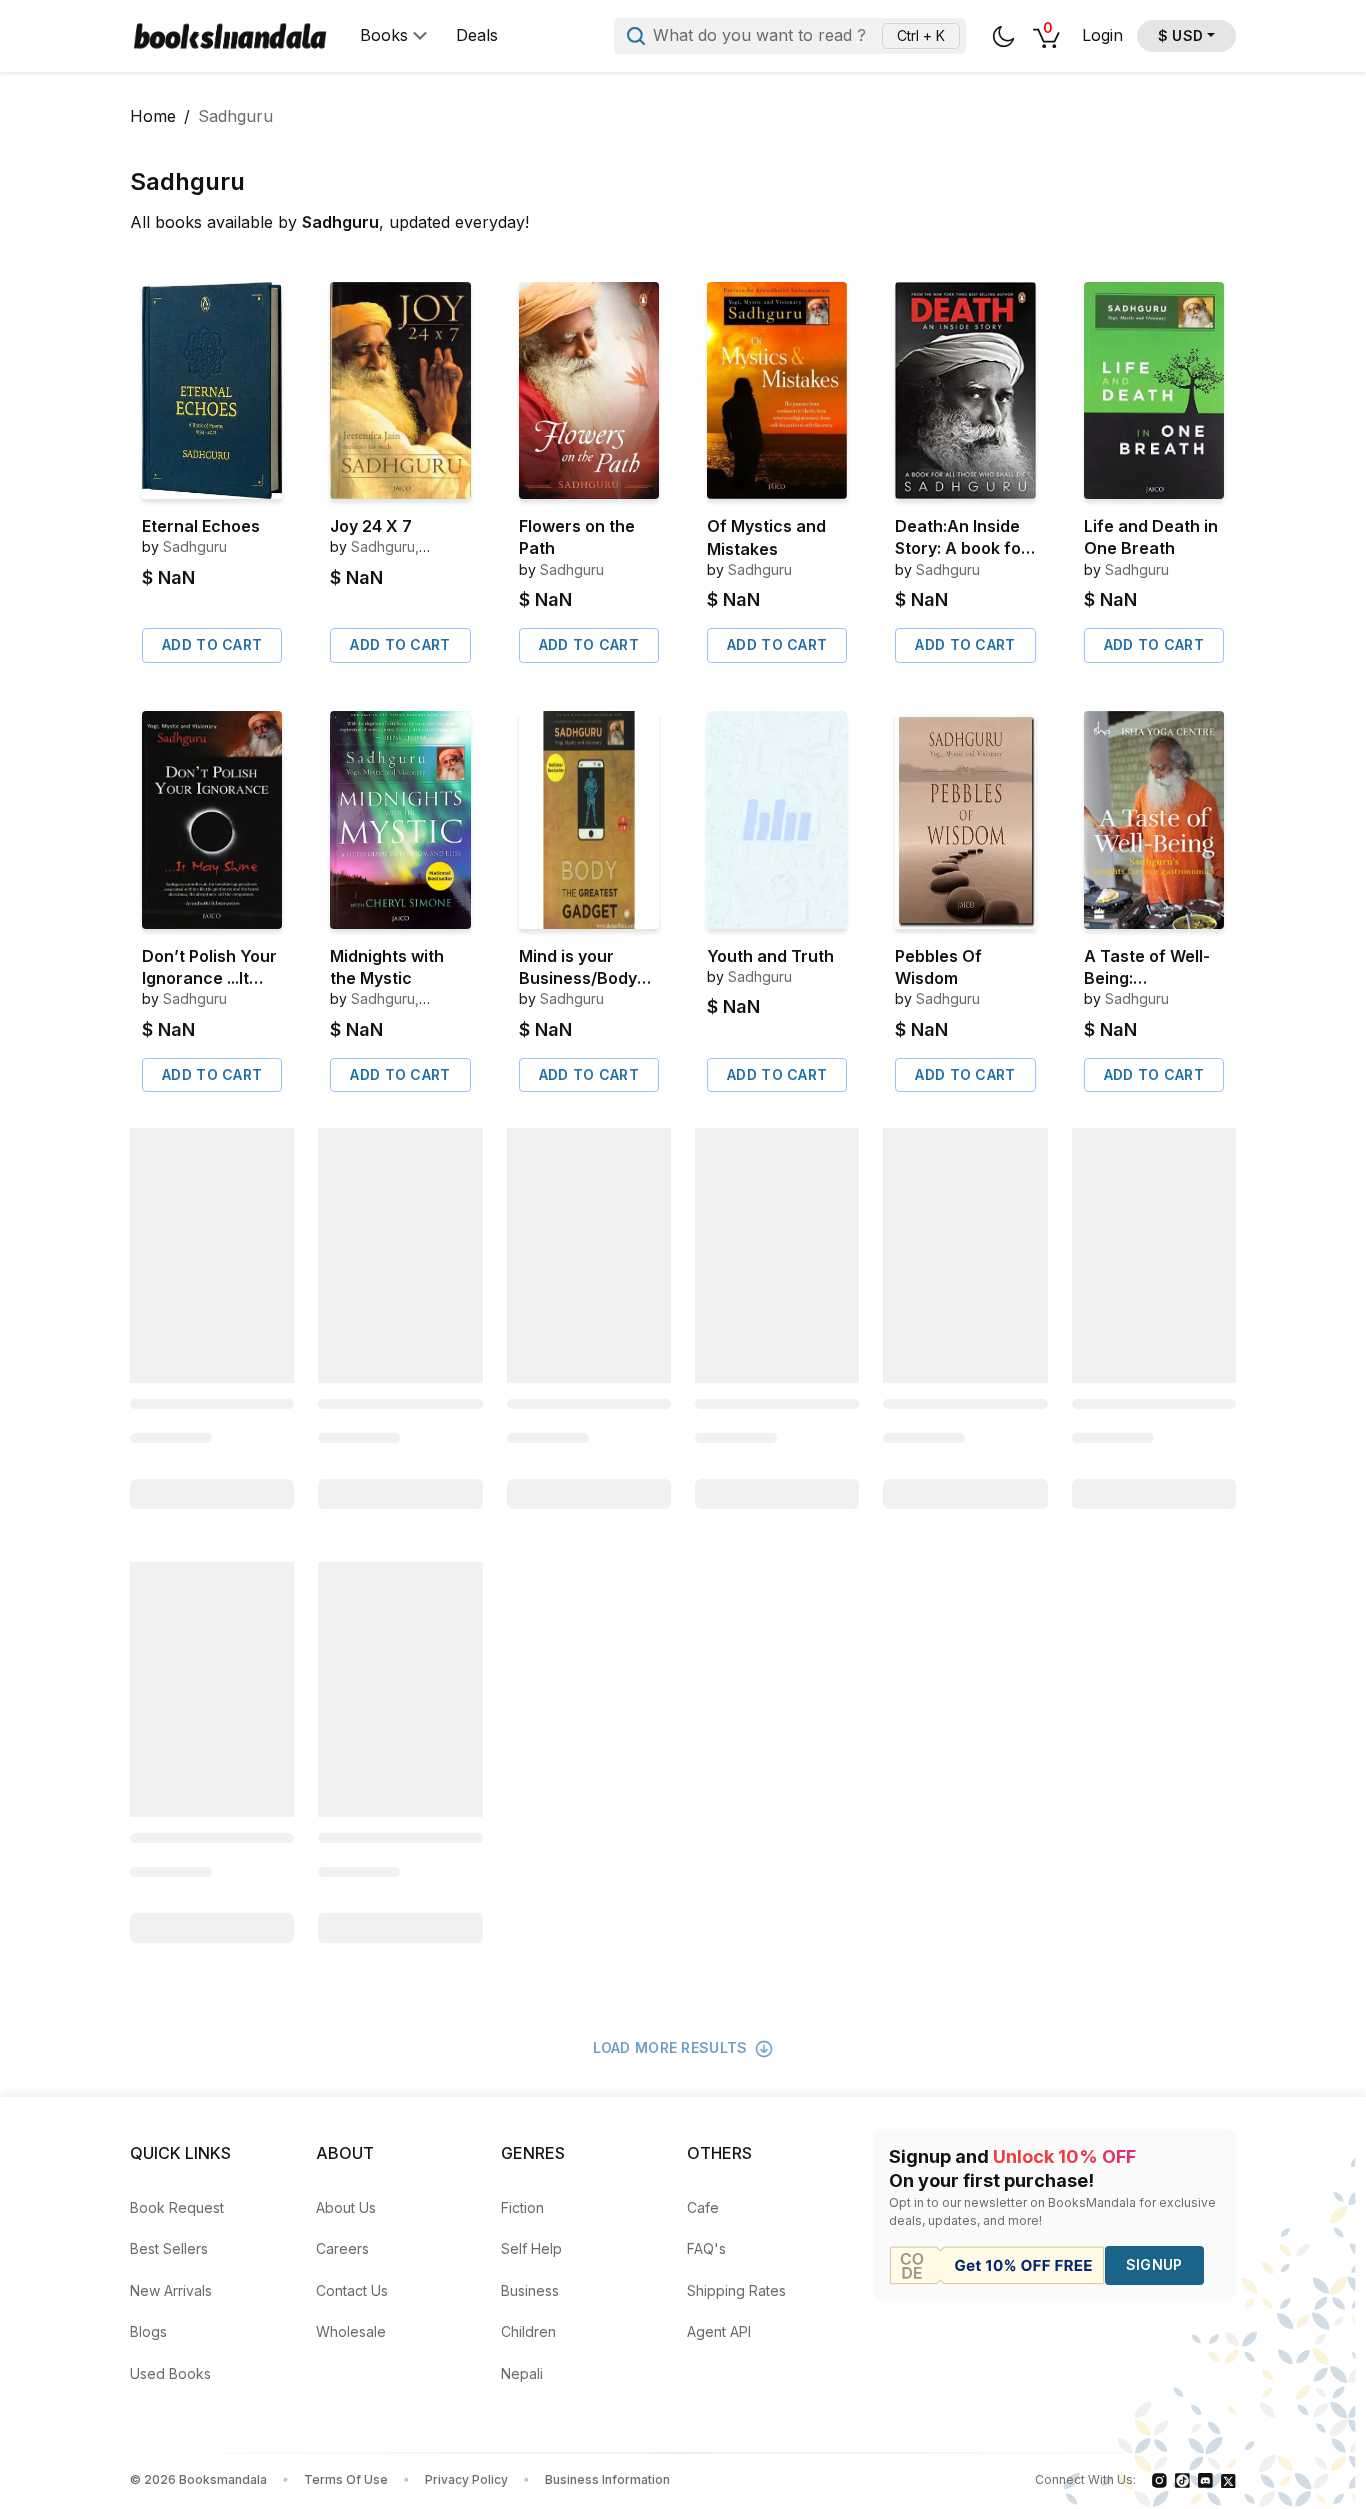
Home (153, 116)
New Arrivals (171, 2290)
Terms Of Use (346, 2479)
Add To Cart (212, 644)
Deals (477, 35)
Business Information (607, 2479)
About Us (346, 2207)
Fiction (522, 2207)
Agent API (719, 2331)
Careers (342, 2248)
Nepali (522, 2373)
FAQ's (706, 2248)
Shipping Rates (736, 2290)
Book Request (177, 2207)
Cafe (703, 2207)
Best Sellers (169, 2248)
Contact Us (352, 2290)
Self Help (531, 2248)
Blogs (148, 2331)
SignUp (1154, 2264)
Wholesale (351, 2331)
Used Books (170, 2373)
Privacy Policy (466, 2479)
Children (528, 2331)
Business (530, 2290)
